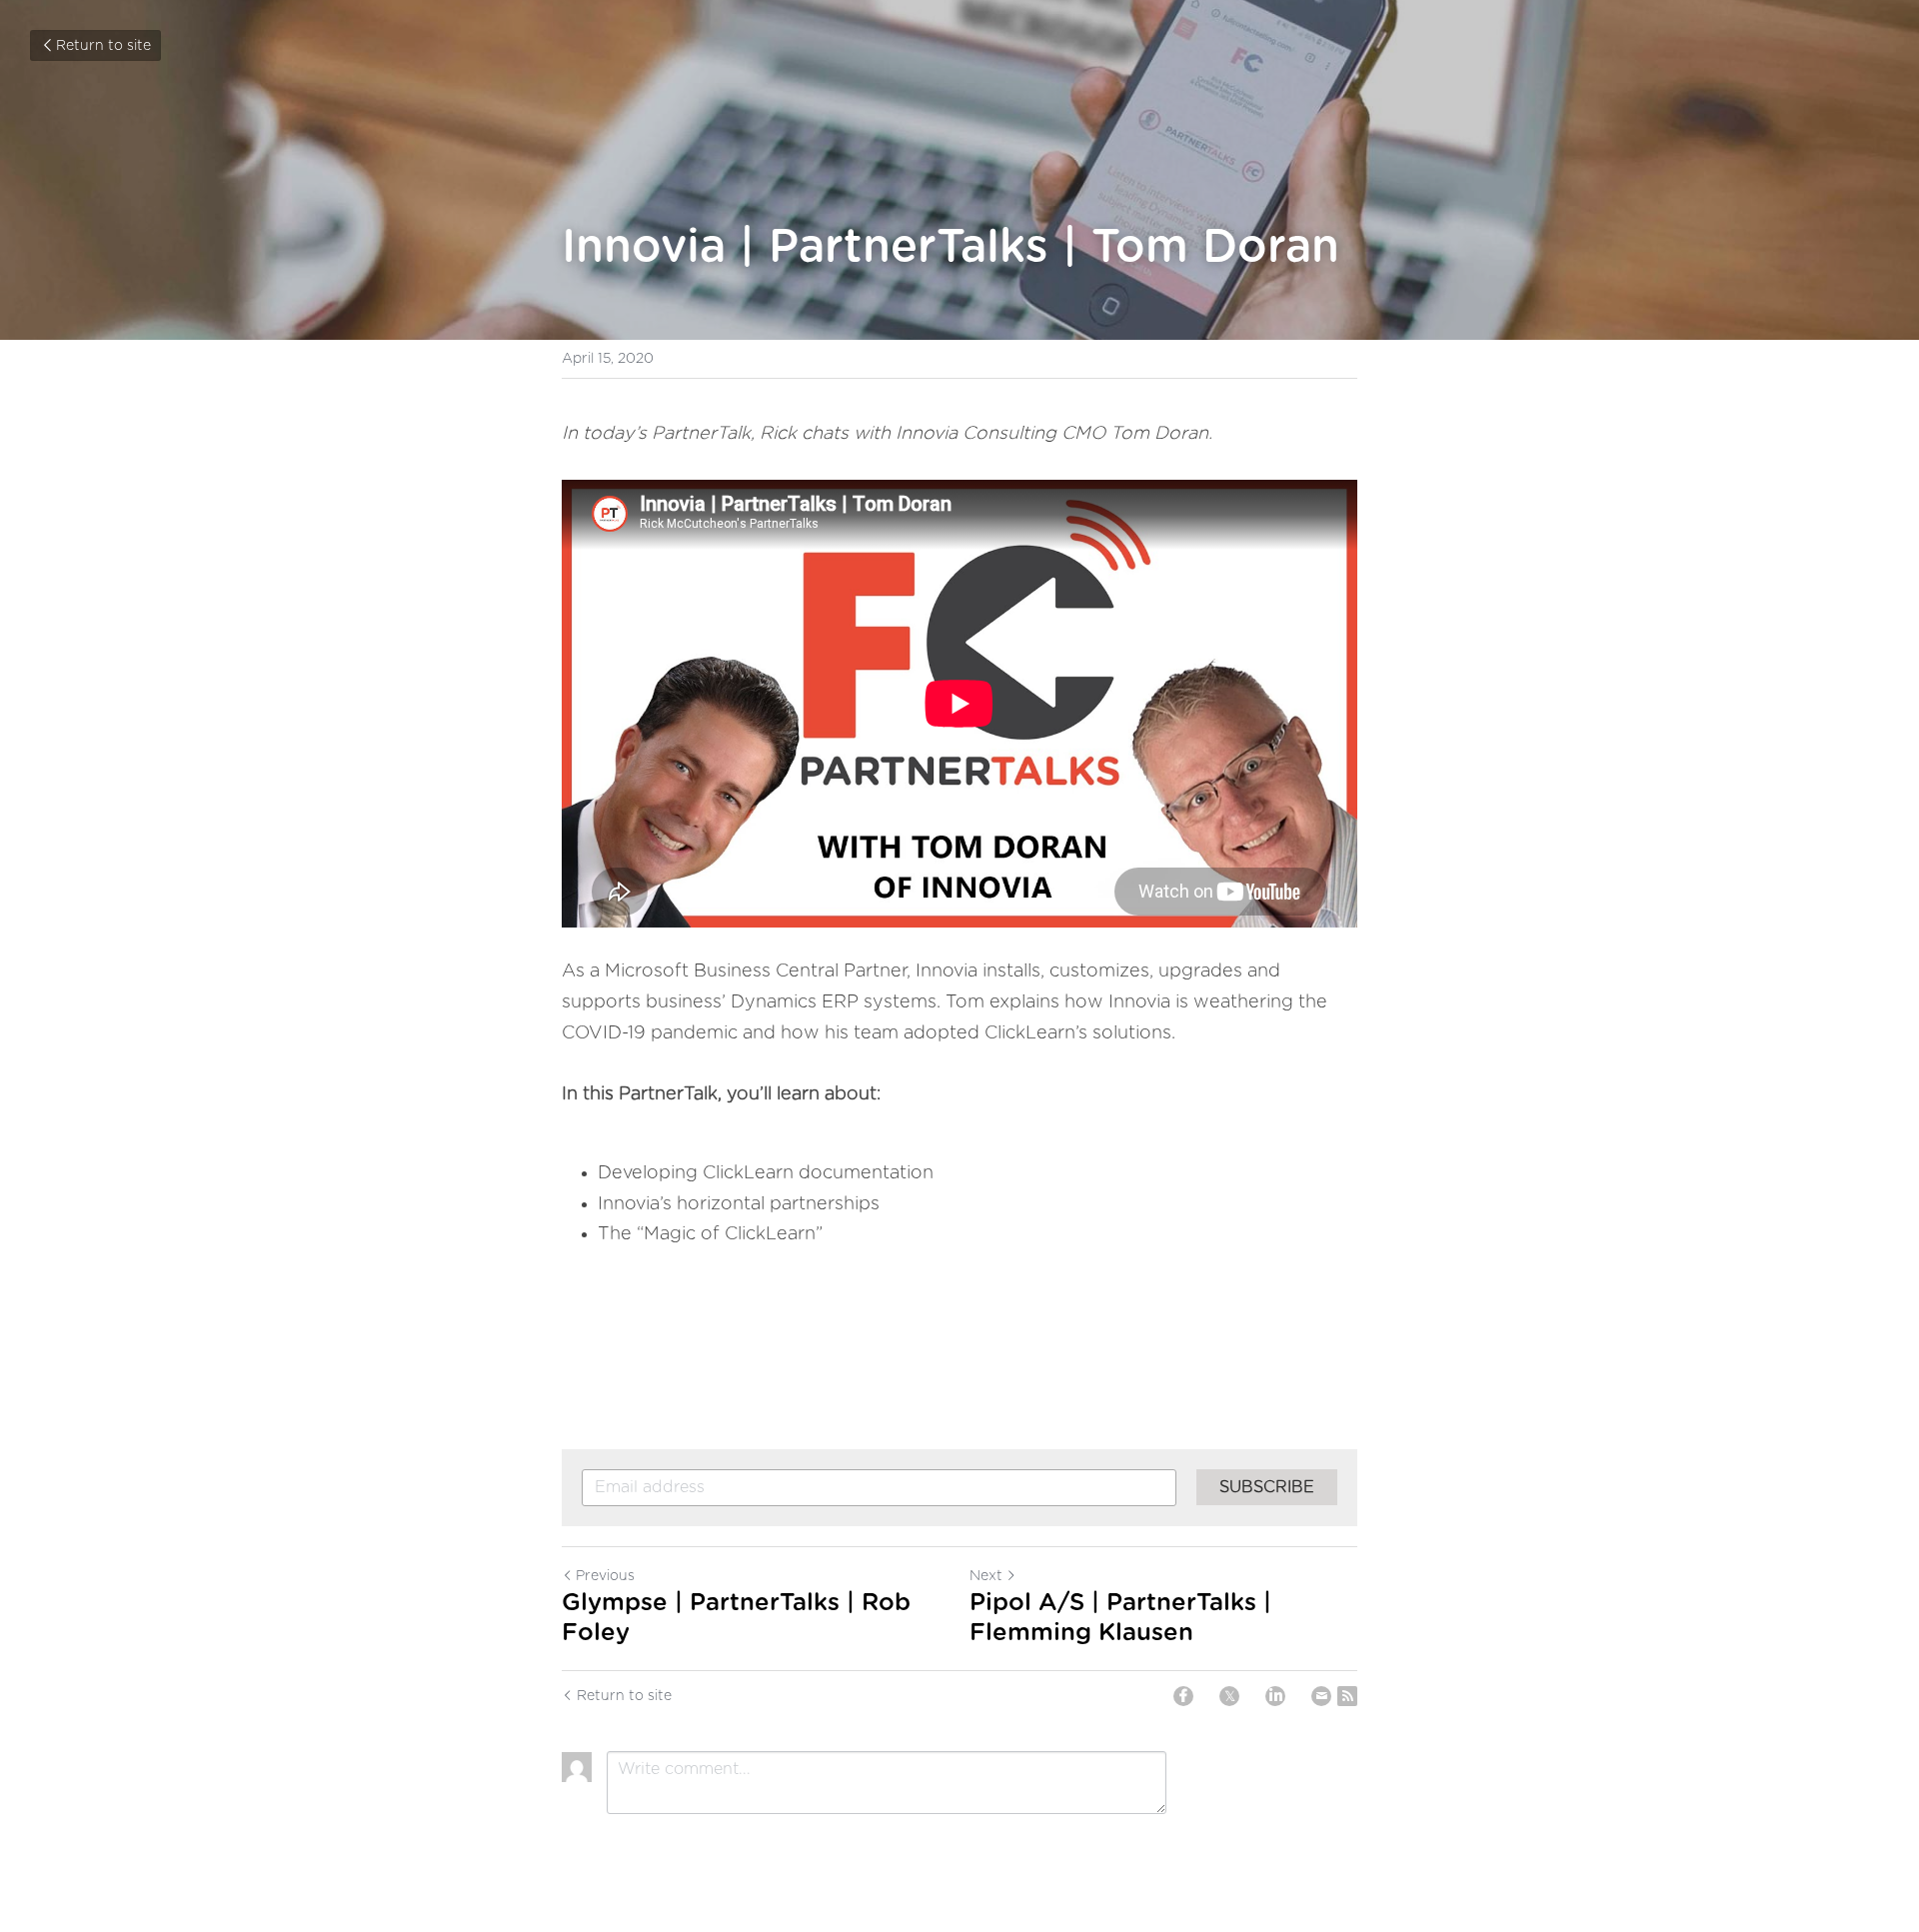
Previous (605, 1576)
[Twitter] (1229, 1696)
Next (986, 1576)
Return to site (103, 46)
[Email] (1321, 1696)
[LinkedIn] (1275, 1696)
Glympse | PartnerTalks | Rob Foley (736, 1618)
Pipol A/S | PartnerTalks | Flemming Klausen (1120, 1618)
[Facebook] (1183, 1696)
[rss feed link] (1347, 1696)
